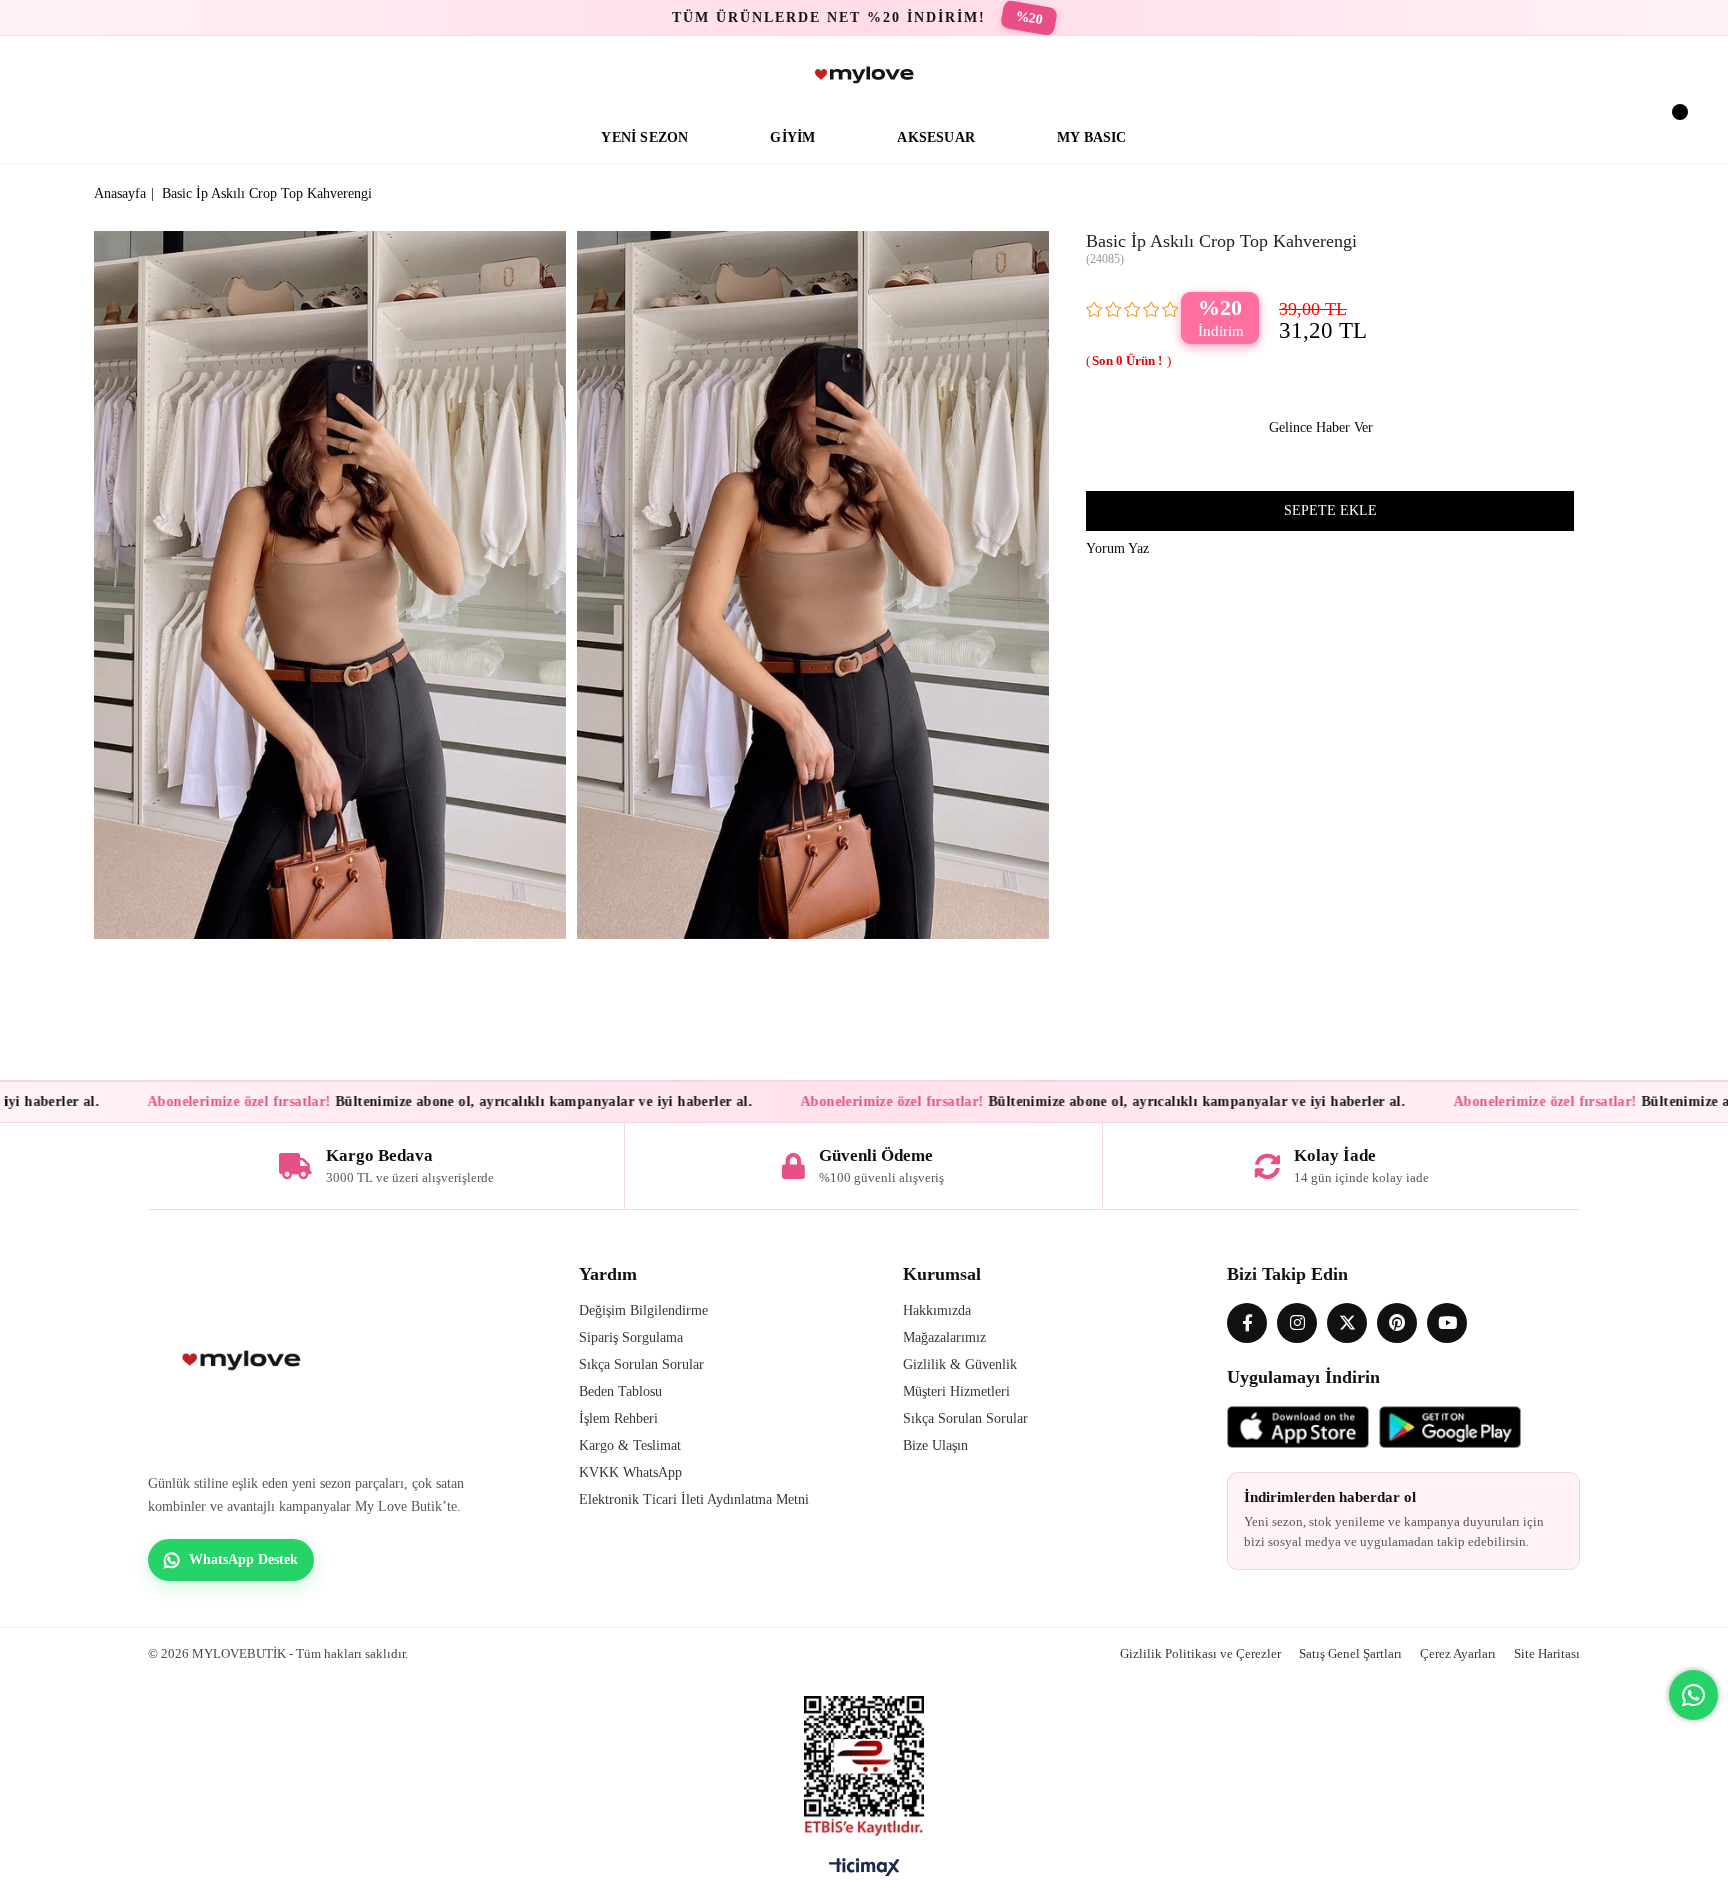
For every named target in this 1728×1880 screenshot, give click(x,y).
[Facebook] (1247, 1323)
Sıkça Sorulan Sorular (641, 1364)
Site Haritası (1547, 1653)
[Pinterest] (1397, 1323)
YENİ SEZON (644, 137)
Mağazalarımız (944, 1337)
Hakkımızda (937, 1310)
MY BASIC (1092, 137)
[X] (1347, 1323)
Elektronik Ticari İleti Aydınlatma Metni (694, 1499)
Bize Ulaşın (935, 1445)
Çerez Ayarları (1458, 1653)
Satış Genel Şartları (1350, 1653)
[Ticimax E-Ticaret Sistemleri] (864, 1872)
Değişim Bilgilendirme (643, 1310)
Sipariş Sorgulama (631, 1337)
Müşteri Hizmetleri (956, 1391)
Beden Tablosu (620, 1391)
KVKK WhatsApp (630, 1472)
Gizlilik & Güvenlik (960, 1364)
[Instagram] (1297, 1323)
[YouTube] (1447, 1323)
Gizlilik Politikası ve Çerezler (1200, 1653)
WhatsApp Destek (243, 1559)
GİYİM (792, 137)
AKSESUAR (936, 137)
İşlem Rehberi (618, 1418)
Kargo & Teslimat (630, 1445)
